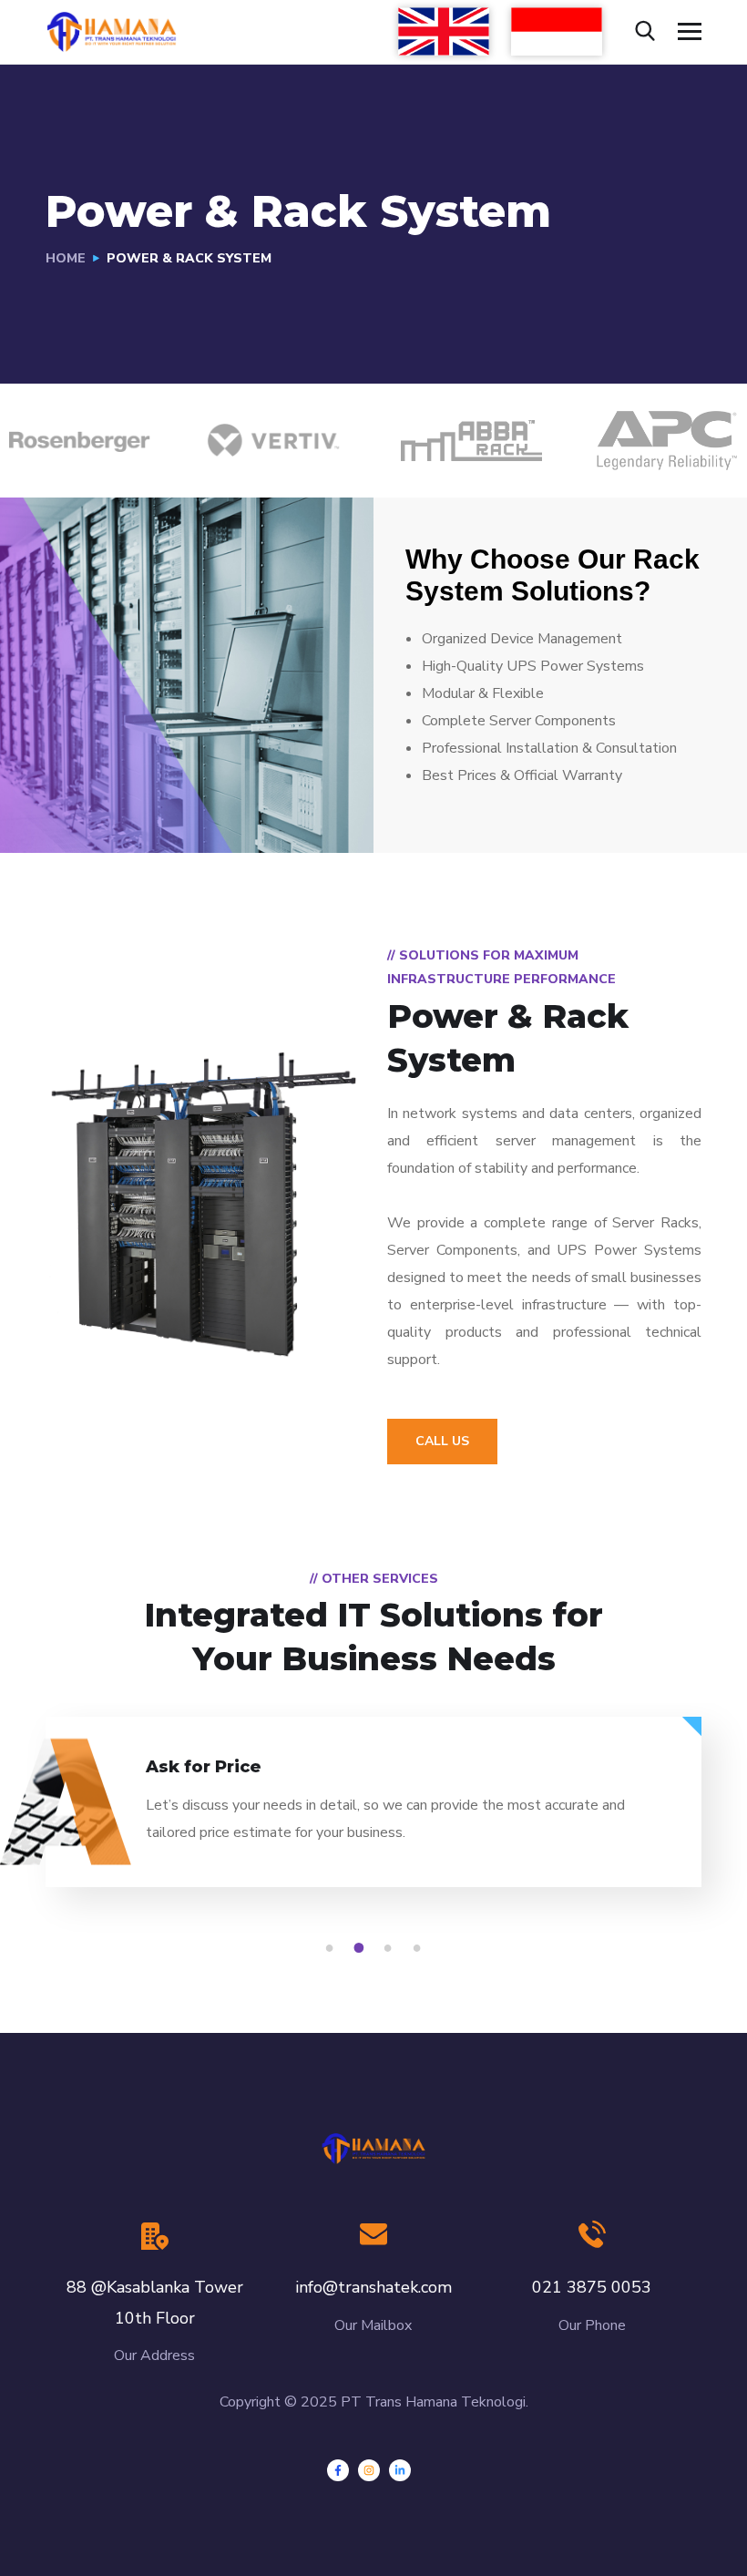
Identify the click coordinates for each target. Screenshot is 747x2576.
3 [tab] (391, 1948)
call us (442, 1441)
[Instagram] (369, 2470)
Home (66, 258)
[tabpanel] (373, 1818)
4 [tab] (420, 1948)
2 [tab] (362, 1948)
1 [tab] (333, 1948)
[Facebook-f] (338, 2470)
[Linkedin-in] (400, 2470)
